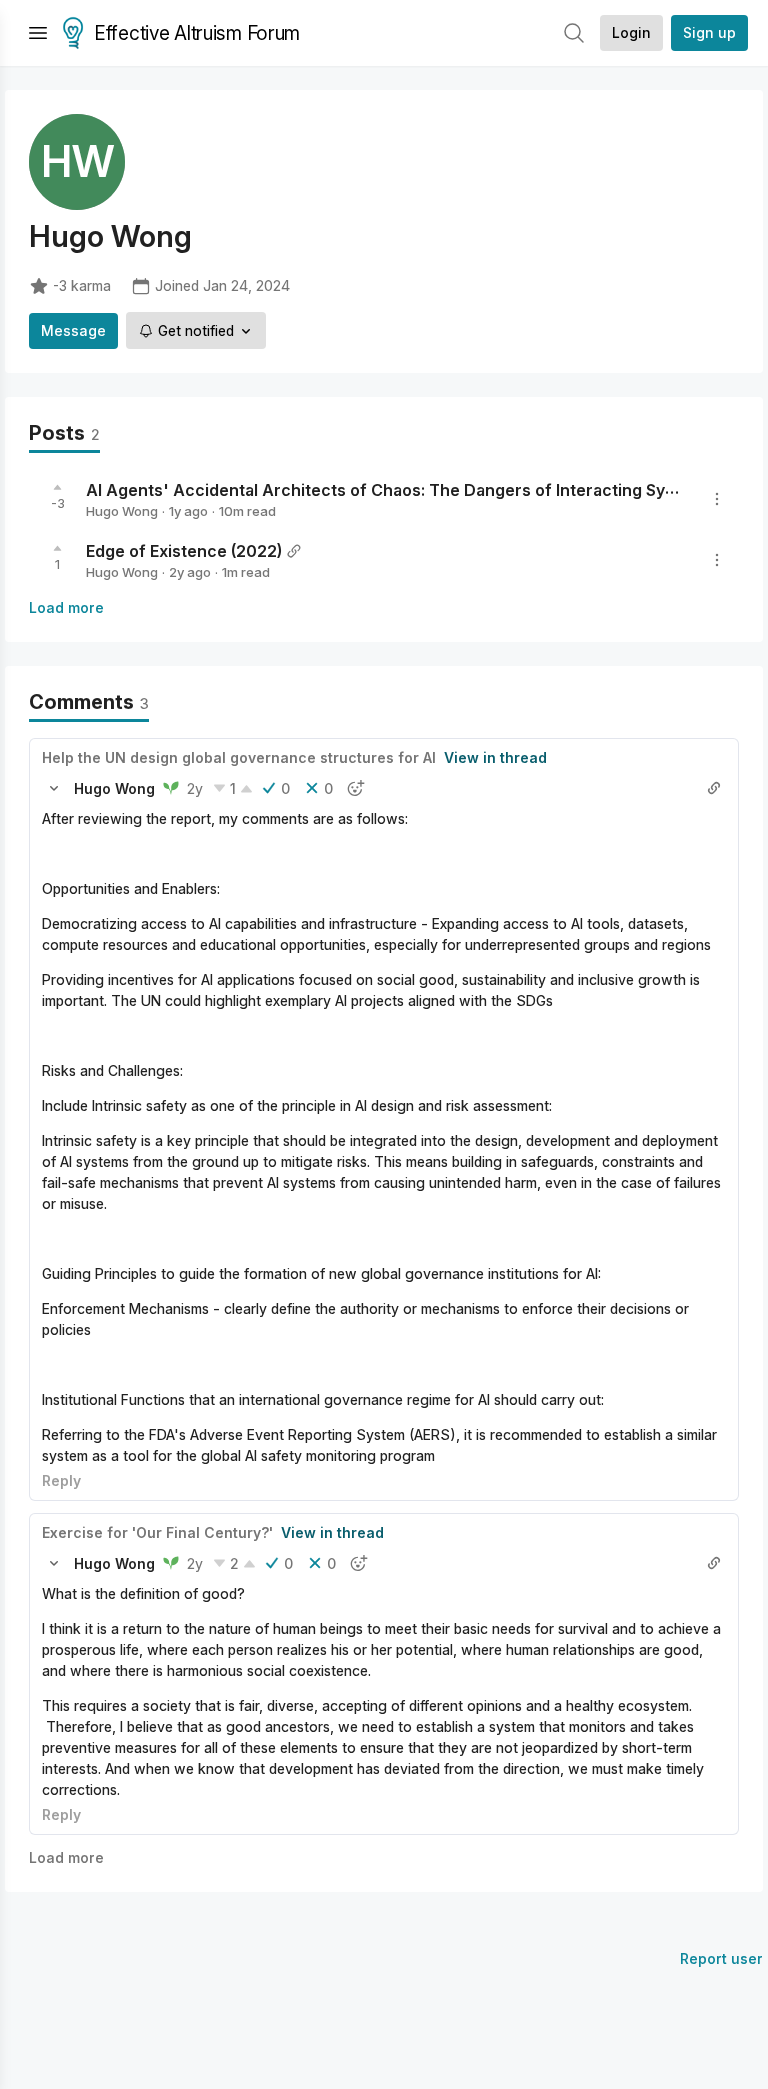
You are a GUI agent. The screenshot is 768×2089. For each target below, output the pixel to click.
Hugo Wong (122, 511)
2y (195, 788)
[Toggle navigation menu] (38, 33)
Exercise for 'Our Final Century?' (157, 1532)
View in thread (495, 757)
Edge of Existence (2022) (184, 551)
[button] (54, 788)
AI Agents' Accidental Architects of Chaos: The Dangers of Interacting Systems (399, 490)
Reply (61, 1480)
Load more (66, 607)
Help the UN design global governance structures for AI (239, 757)
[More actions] (717, 499)
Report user (721, 1958)
